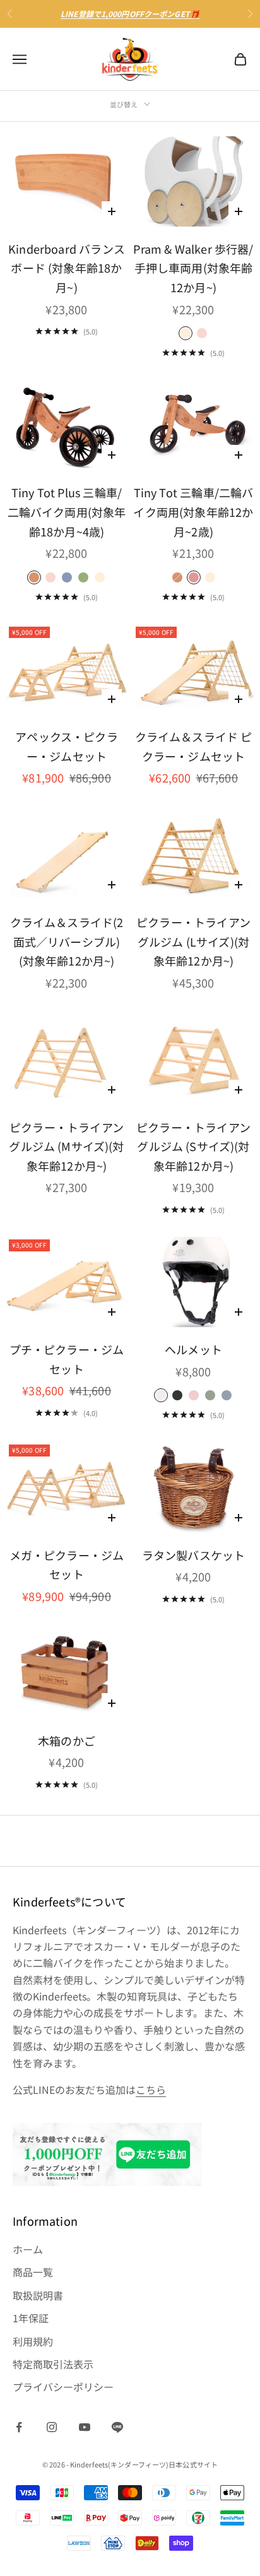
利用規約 (33, 2341)
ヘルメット (193, 1349)
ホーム (28, 2249)
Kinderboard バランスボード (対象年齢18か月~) (67, 268)
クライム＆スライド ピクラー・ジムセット (194, 746)
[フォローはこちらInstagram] (52, 2427)
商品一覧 (33, 2272)
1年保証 (31, 2318)
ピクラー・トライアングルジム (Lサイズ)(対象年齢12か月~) (193, 941)
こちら (151, 2089)
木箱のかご (67, 1740)
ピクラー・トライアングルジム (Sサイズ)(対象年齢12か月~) (193, 1146)
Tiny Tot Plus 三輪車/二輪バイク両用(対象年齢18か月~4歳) (67, 511)
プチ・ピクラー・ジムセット (67, 1359)
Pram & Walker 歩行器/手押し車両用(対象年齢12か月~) (193, 268)
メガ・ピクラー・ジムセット (67, 1565)
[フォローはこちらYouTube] (85, 2427)
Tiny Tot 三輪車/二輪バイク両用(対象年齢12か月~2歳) (193, 511)
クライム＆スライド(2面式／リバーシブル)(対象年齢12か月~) (67, 941)
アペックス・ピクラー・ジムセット (67, 746)
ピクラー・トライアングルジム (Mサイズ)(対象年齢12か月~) (66, 1146)
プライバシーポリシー (63, 2387)
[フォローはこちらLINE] (117, 2427)
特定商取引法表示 (53, 2364)
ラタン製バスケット (194, 1555)
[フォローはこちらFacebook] (19, 2427)
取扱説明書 (38, 2295)
